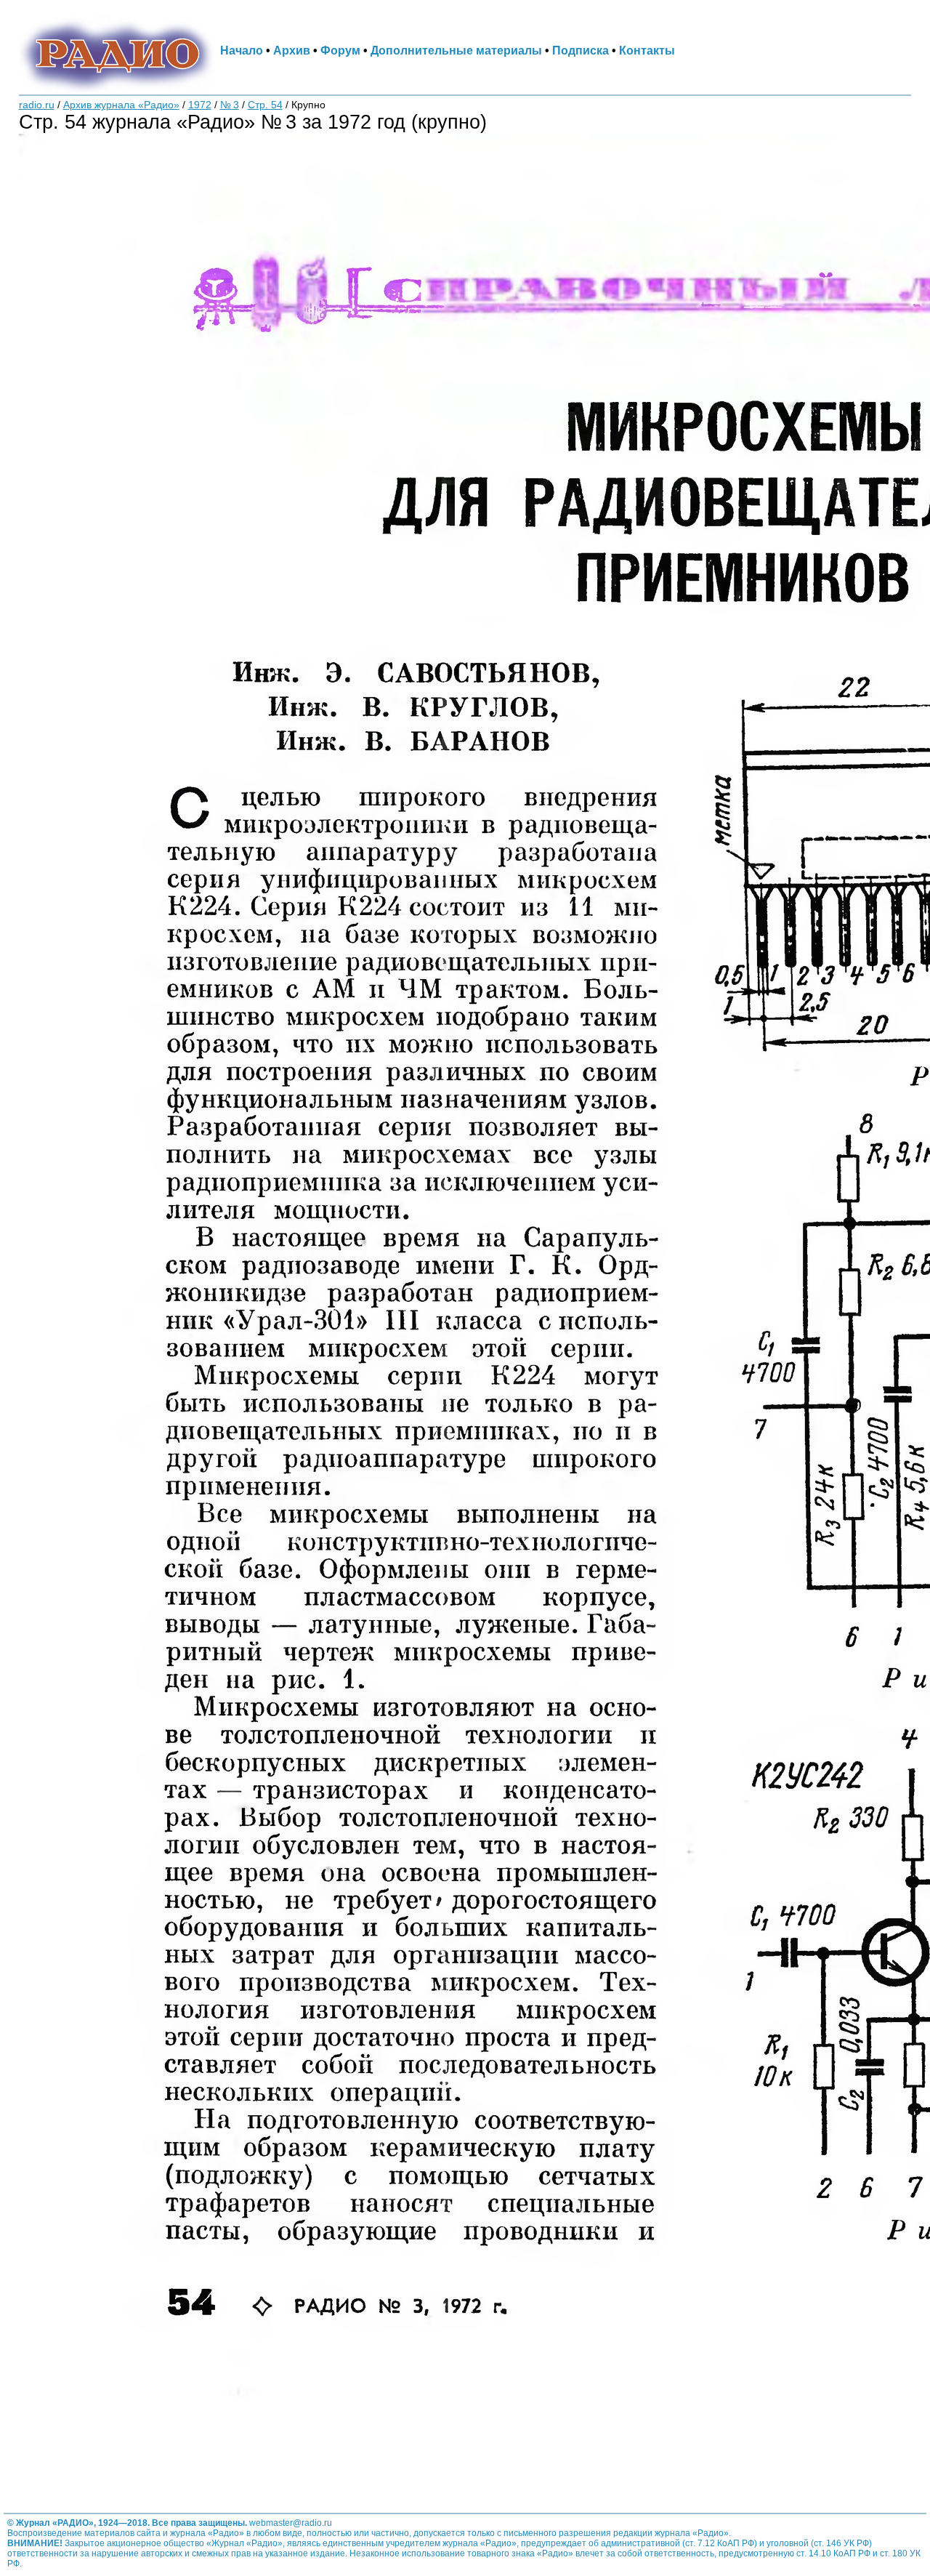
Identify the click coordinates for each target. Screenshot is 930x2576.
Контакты (647, 50)
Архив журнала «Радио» (121, 105)
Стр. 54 (265, 105)
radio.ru (37, 105)
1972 (200, 105)
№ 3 (230, 105)
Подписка (581, 50)
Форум (340, 50)
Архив (292, 50)
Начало (242, 50)
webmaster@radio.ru (291, 2523)
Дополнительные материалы (456, 50)
